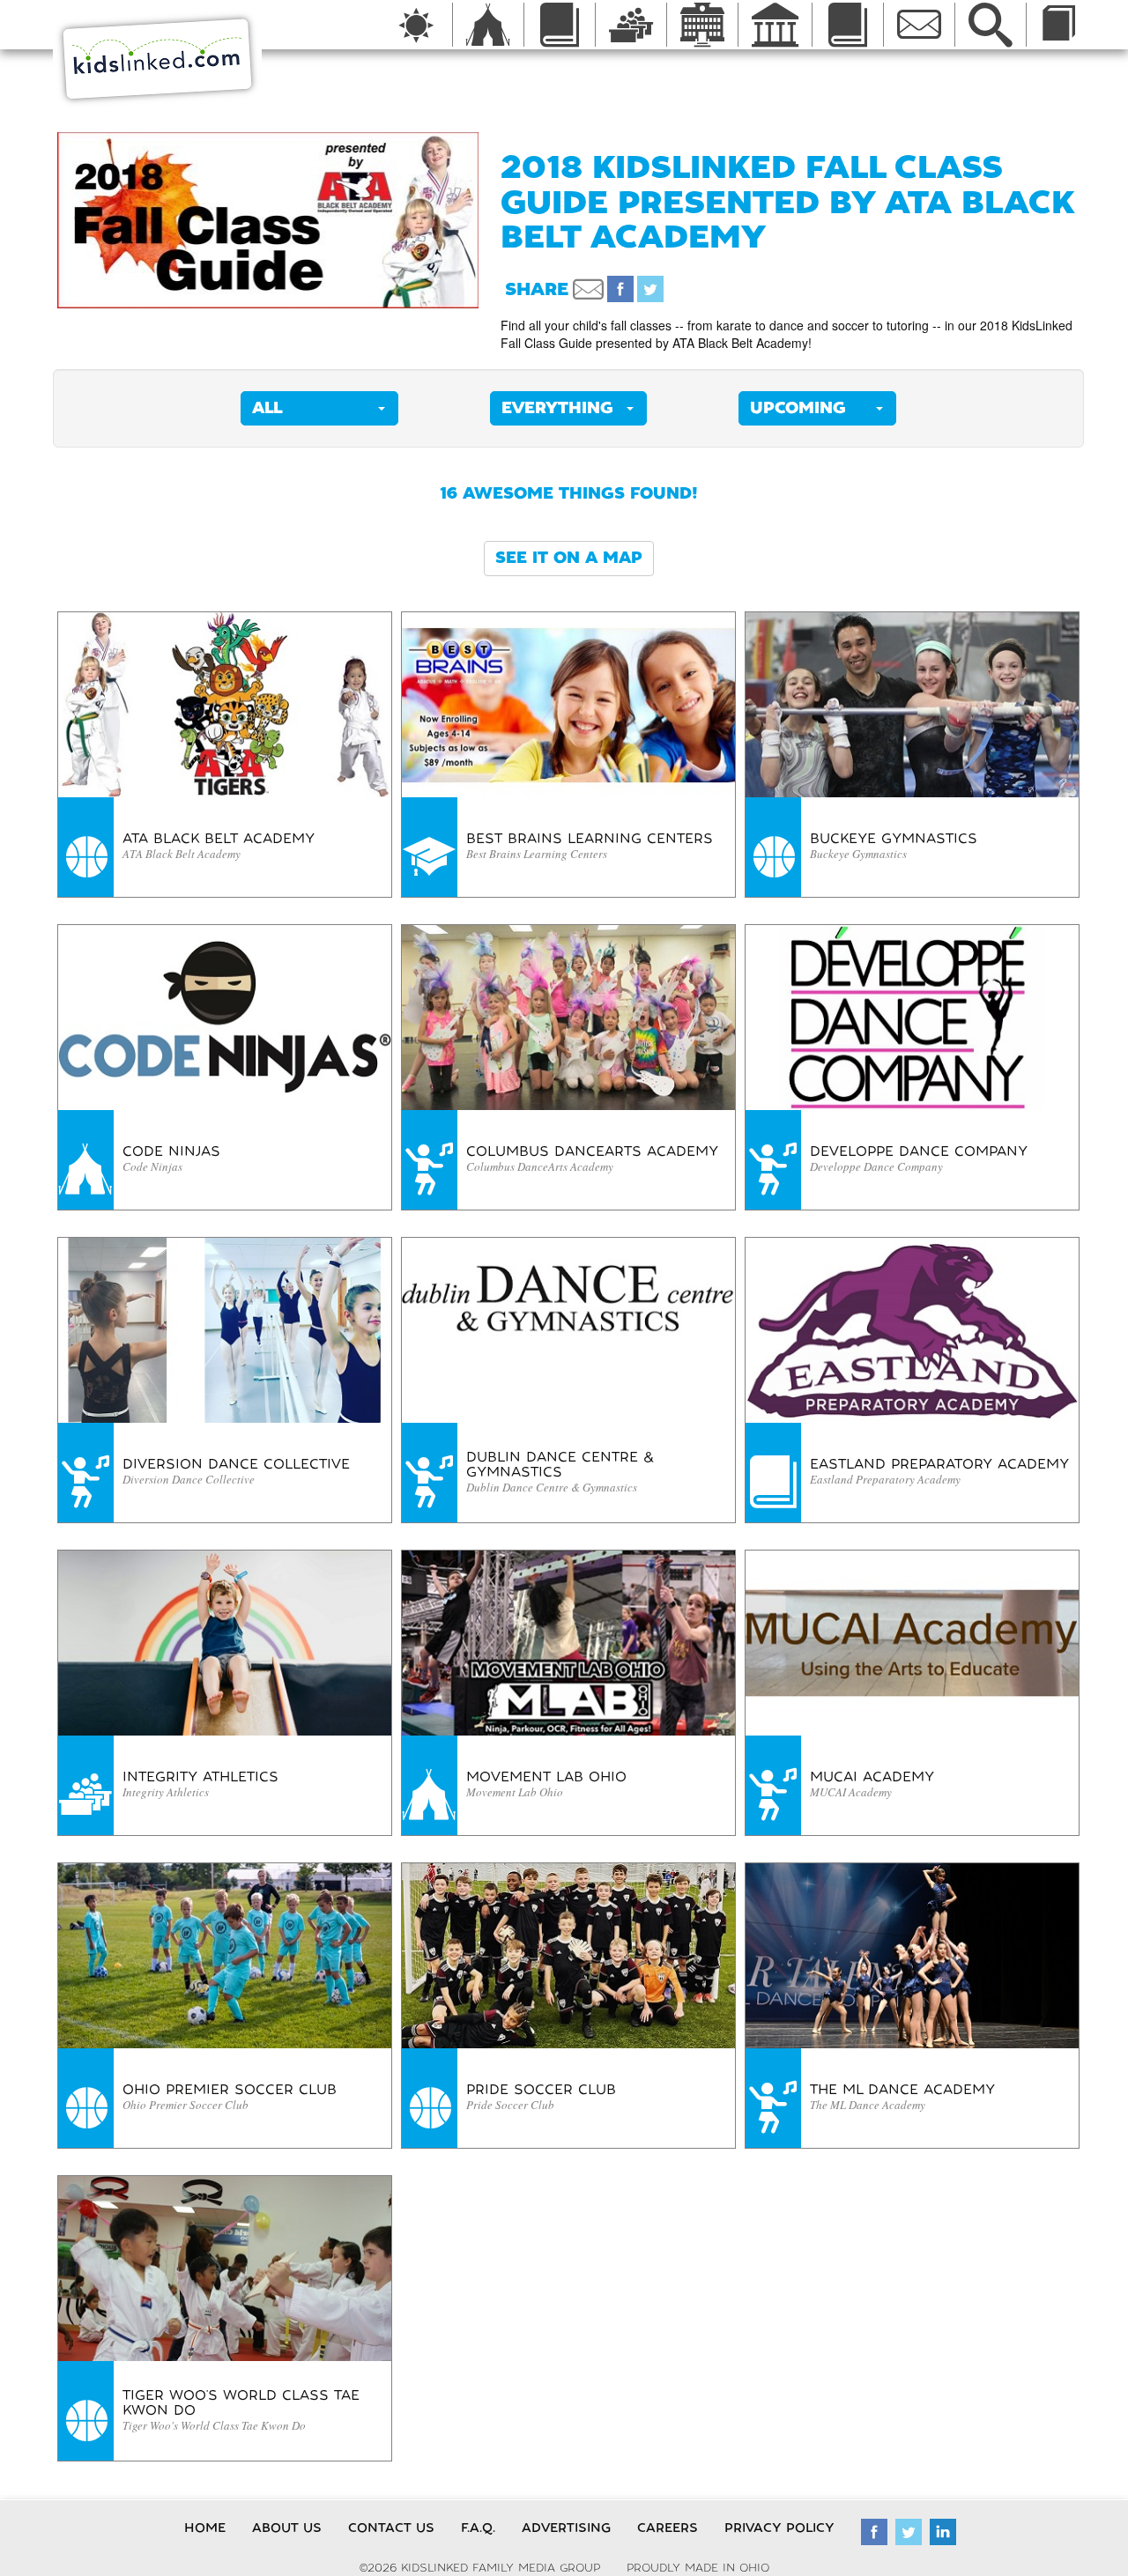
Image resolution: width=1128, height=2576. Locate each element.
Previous (31, 220)
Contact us (391, 2528)
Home (205, 2528)
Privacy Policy (779, 2528)
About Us (287, 2528)
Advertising (566, 2528)
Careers (668, 2528)
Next (505, 220)
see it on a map (569, 558)
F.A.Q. (478, 2528)
